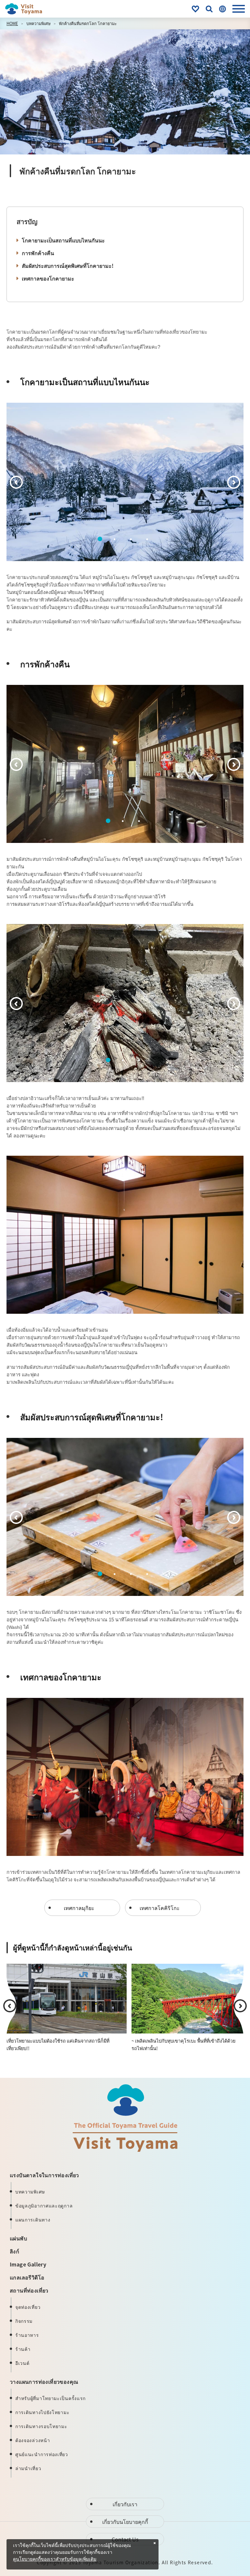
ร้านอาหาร (27, 2335)
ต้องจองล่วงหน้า (33, 2440)
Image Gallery (28, 2264)
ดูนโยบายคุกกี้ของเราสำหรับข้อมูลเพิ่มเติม (55, 2559)
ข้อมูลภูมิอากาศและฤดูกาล (44, 2206)
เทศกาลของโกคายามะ (48, 278)
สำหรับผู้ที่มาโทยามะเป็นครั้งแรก (50, 2398)
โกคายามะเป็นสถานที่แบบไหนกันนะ (63, 240)
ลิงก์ (14, 2251)
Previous (16, 482)
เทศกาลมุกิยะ (79, 1908)
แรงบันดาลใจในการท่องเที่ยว (44, 2175)
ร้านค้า (23, 2349)
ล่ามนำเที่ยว (28, 2468)
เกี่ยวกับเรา (125, 2504)
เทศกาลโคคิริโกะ (160, 1908)
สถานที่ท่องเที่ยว (29, 2290)
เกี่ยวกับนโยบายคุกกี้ (125, 2522)
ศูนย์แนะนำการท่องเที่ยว (42, 2454)
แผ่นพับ (18, 2238)
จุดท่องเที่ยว (28, 2307)
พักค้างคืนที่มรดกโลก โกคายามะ (88, 23)
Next (234, 482)
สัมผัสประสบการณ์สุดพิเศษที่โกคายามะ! (68, 266)
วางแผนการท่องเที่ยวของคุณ (44, 2381)
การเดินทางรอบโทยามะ (41, 2426)
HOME (12, 23)
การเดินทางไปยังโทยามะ (42, 2412)
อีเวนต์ (22, 2363)
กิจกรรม (24, 2321)
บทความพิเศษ (38, 23)
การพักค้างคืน (38, 253)
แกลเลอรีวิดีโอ (27, 2277)
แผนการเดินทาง (33, 2220)
